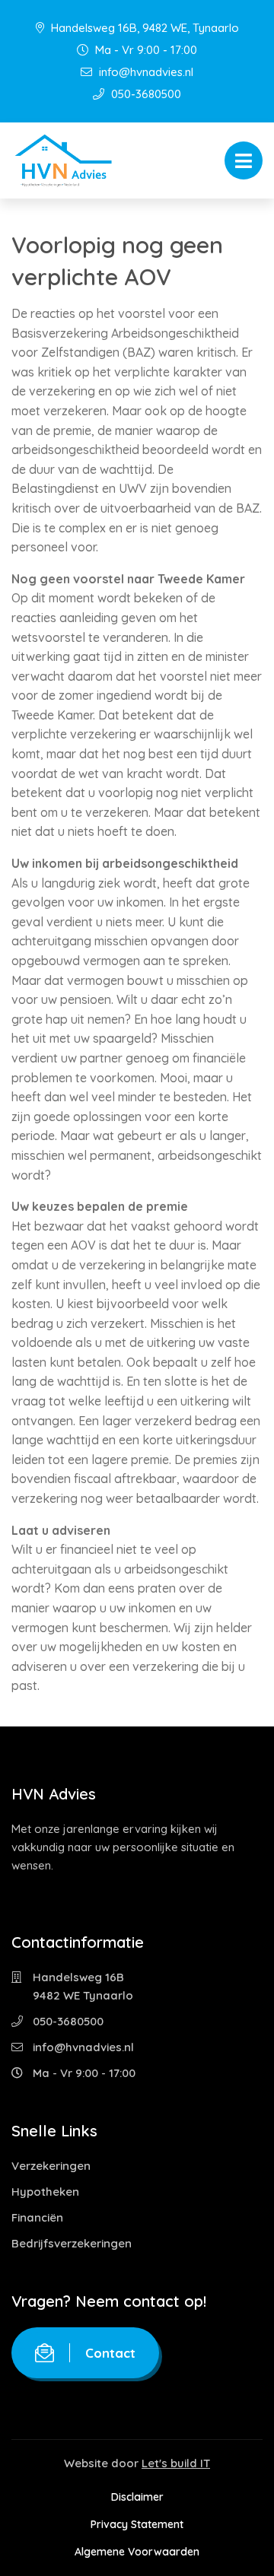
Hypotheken (45, 2192)
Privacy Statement (137, 2524)
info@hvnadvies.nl (145, 72)
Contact (110, 2353)
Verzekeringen (51, 2166)
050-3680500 (145, 94)
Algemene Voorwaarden (137, 2552)
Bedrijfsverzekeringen (72, 2243)
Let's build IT (176, 2463)
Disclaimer (137, 2497)
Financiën (37, 2217)
